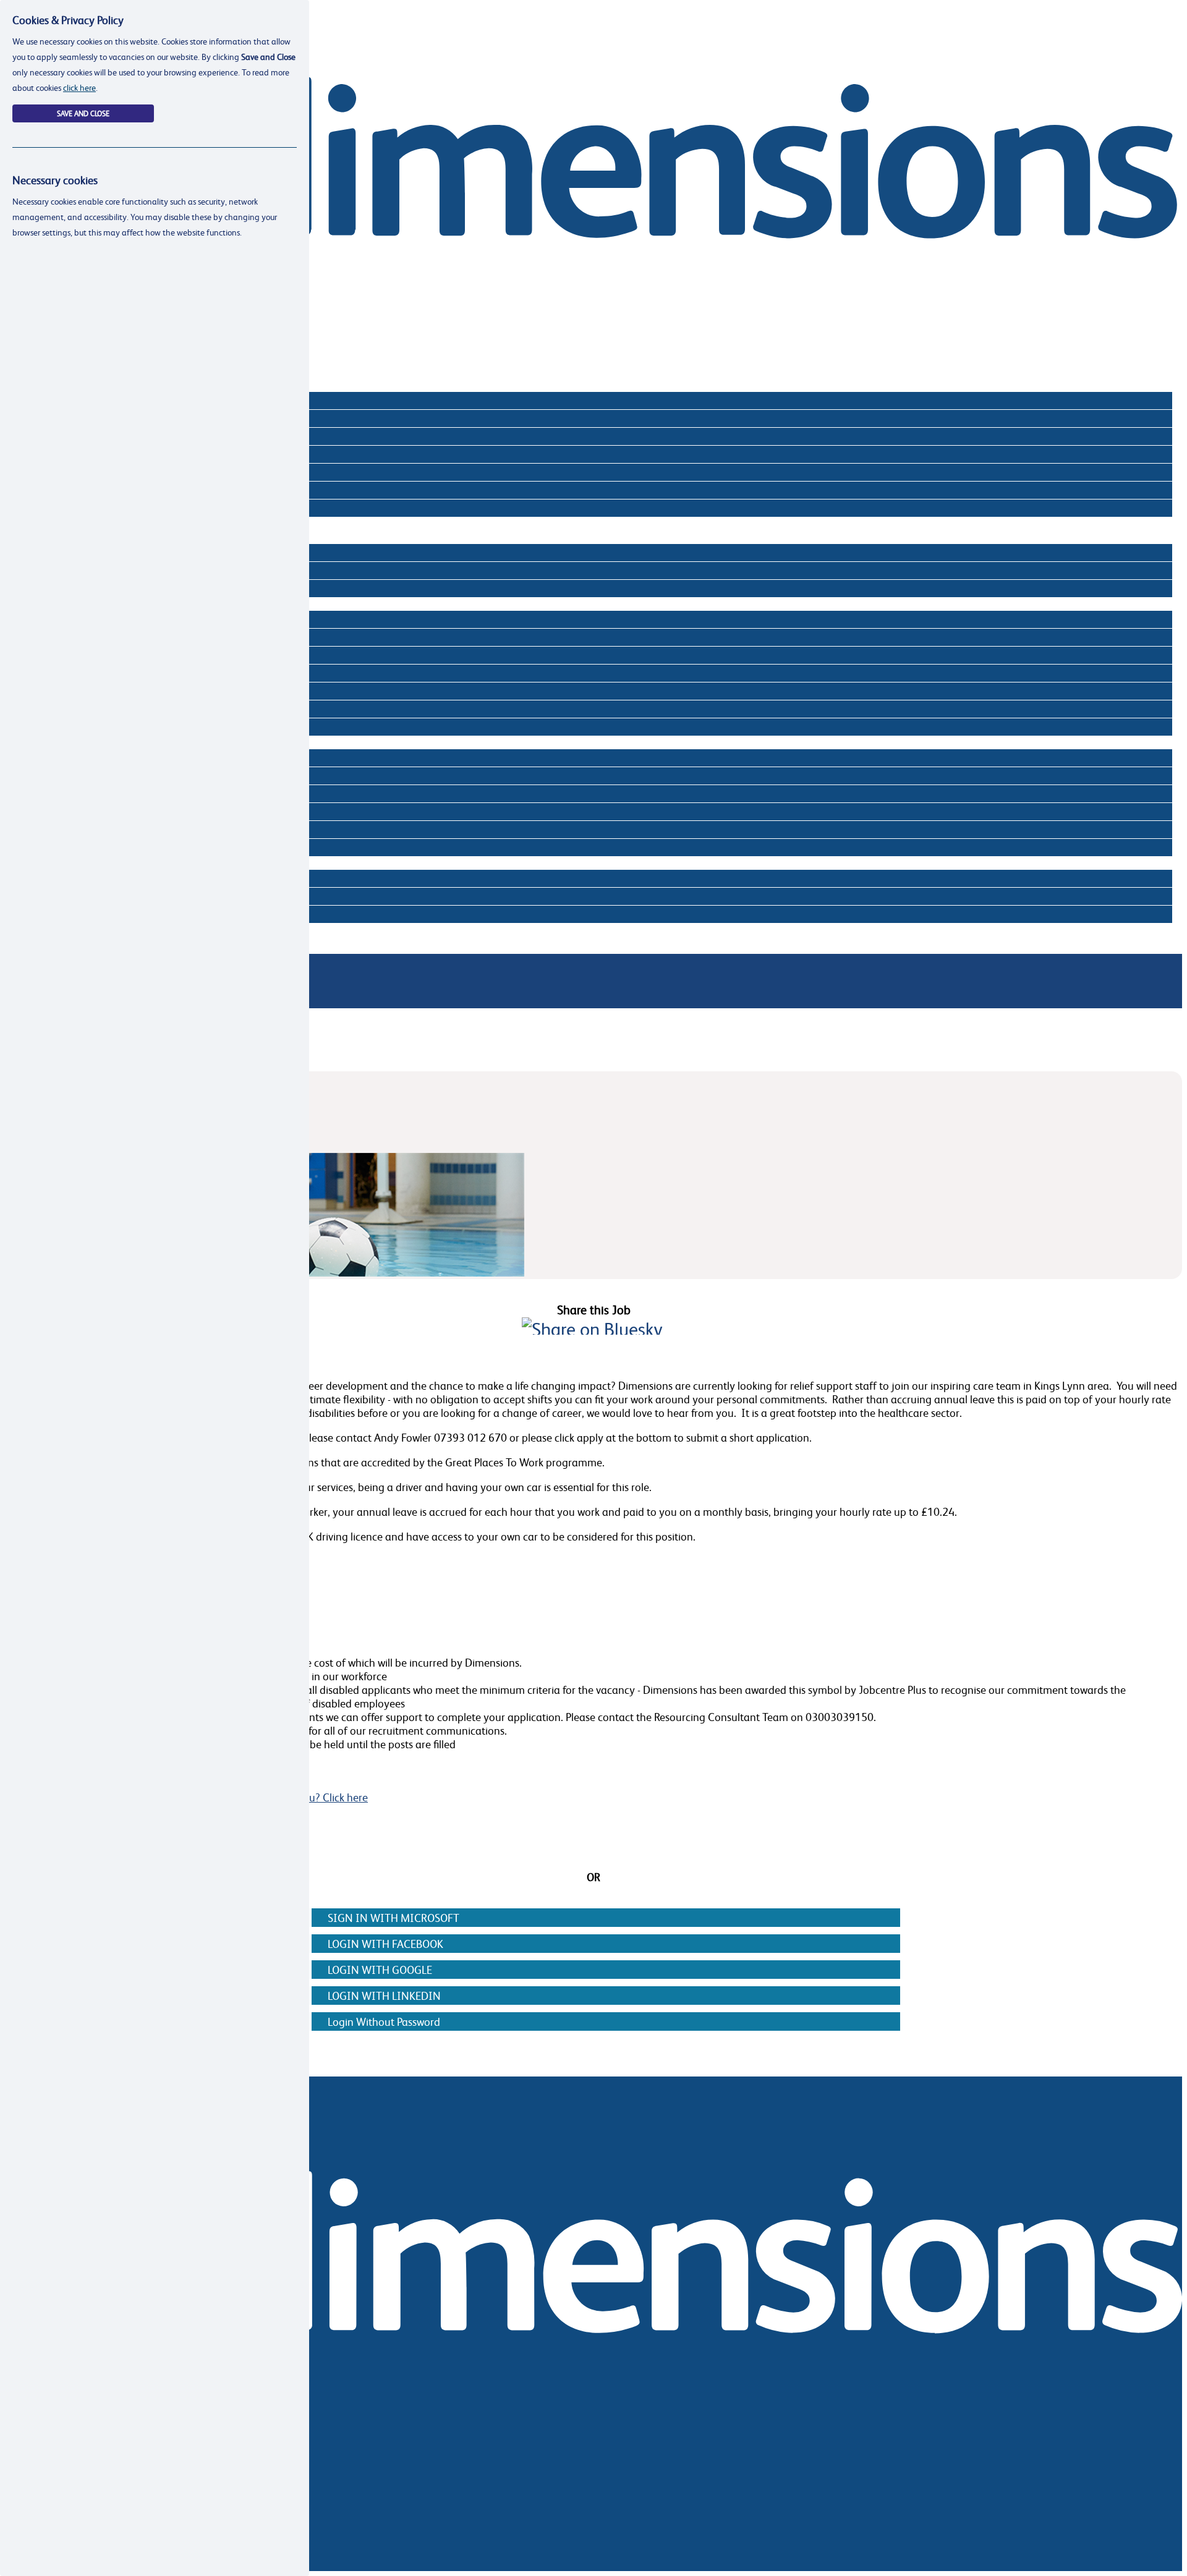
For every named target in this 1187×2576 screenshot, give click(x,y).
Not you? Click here (322, 1797)
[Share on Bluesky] (592, 1329)
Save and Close (83, 113)
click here (79, 87)
